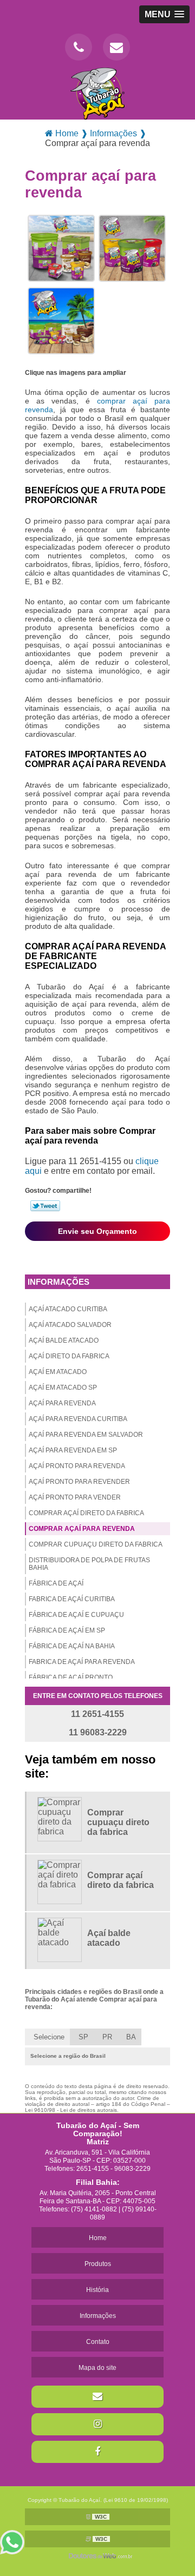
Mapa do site (97, 2368)
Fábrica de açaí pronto (71, 1677)
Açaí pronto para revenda (77, 1466)
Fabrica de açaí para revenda (82, 1662)
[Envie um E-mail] (116, 47)
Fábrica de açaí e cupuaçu (76, 1615)
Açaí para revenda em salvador (86, 1435)
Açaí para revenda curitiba (78, 1419)
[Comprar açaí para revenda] (61, 248)
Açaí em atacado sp (63, 1388)
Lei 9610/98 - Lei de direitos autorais (71, 2110)
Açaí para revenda (62, 1403)
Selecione (49, 2037)
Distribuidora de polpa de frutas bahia (89, 1564)
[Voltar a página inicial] (97, 93)
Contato (98, 2342)
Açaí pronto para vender (75, 1497)
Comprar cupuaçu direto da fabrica (96, 1544)
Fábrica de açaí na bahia (72, 1646)
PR (107, 2037)
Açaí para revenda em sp (73, 1450)
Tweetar (45, 1206)
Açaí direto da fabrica (69, 1356)
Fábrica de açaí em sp (67, 1630)
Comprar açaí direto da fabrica (86, 1513)
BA (131, 2037)
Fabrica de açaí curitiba (72, 1599)
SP (83, 2037)
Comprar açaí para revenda (82, 1529)
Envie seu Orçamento (97, 1231)
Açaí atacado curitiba (68, 1309)
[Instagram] (97, 2424)
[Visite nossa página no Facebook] (97, 2452)
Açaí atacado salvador (70, 1325)
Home (98, 2238)
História (97, 2290)
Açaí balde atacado (64, 1340)
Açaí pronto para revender (79, 1482)
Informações (58, 1282)
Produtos (98, 2264)
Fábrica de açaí (56, 1583)
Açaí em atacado (58, 1372)
